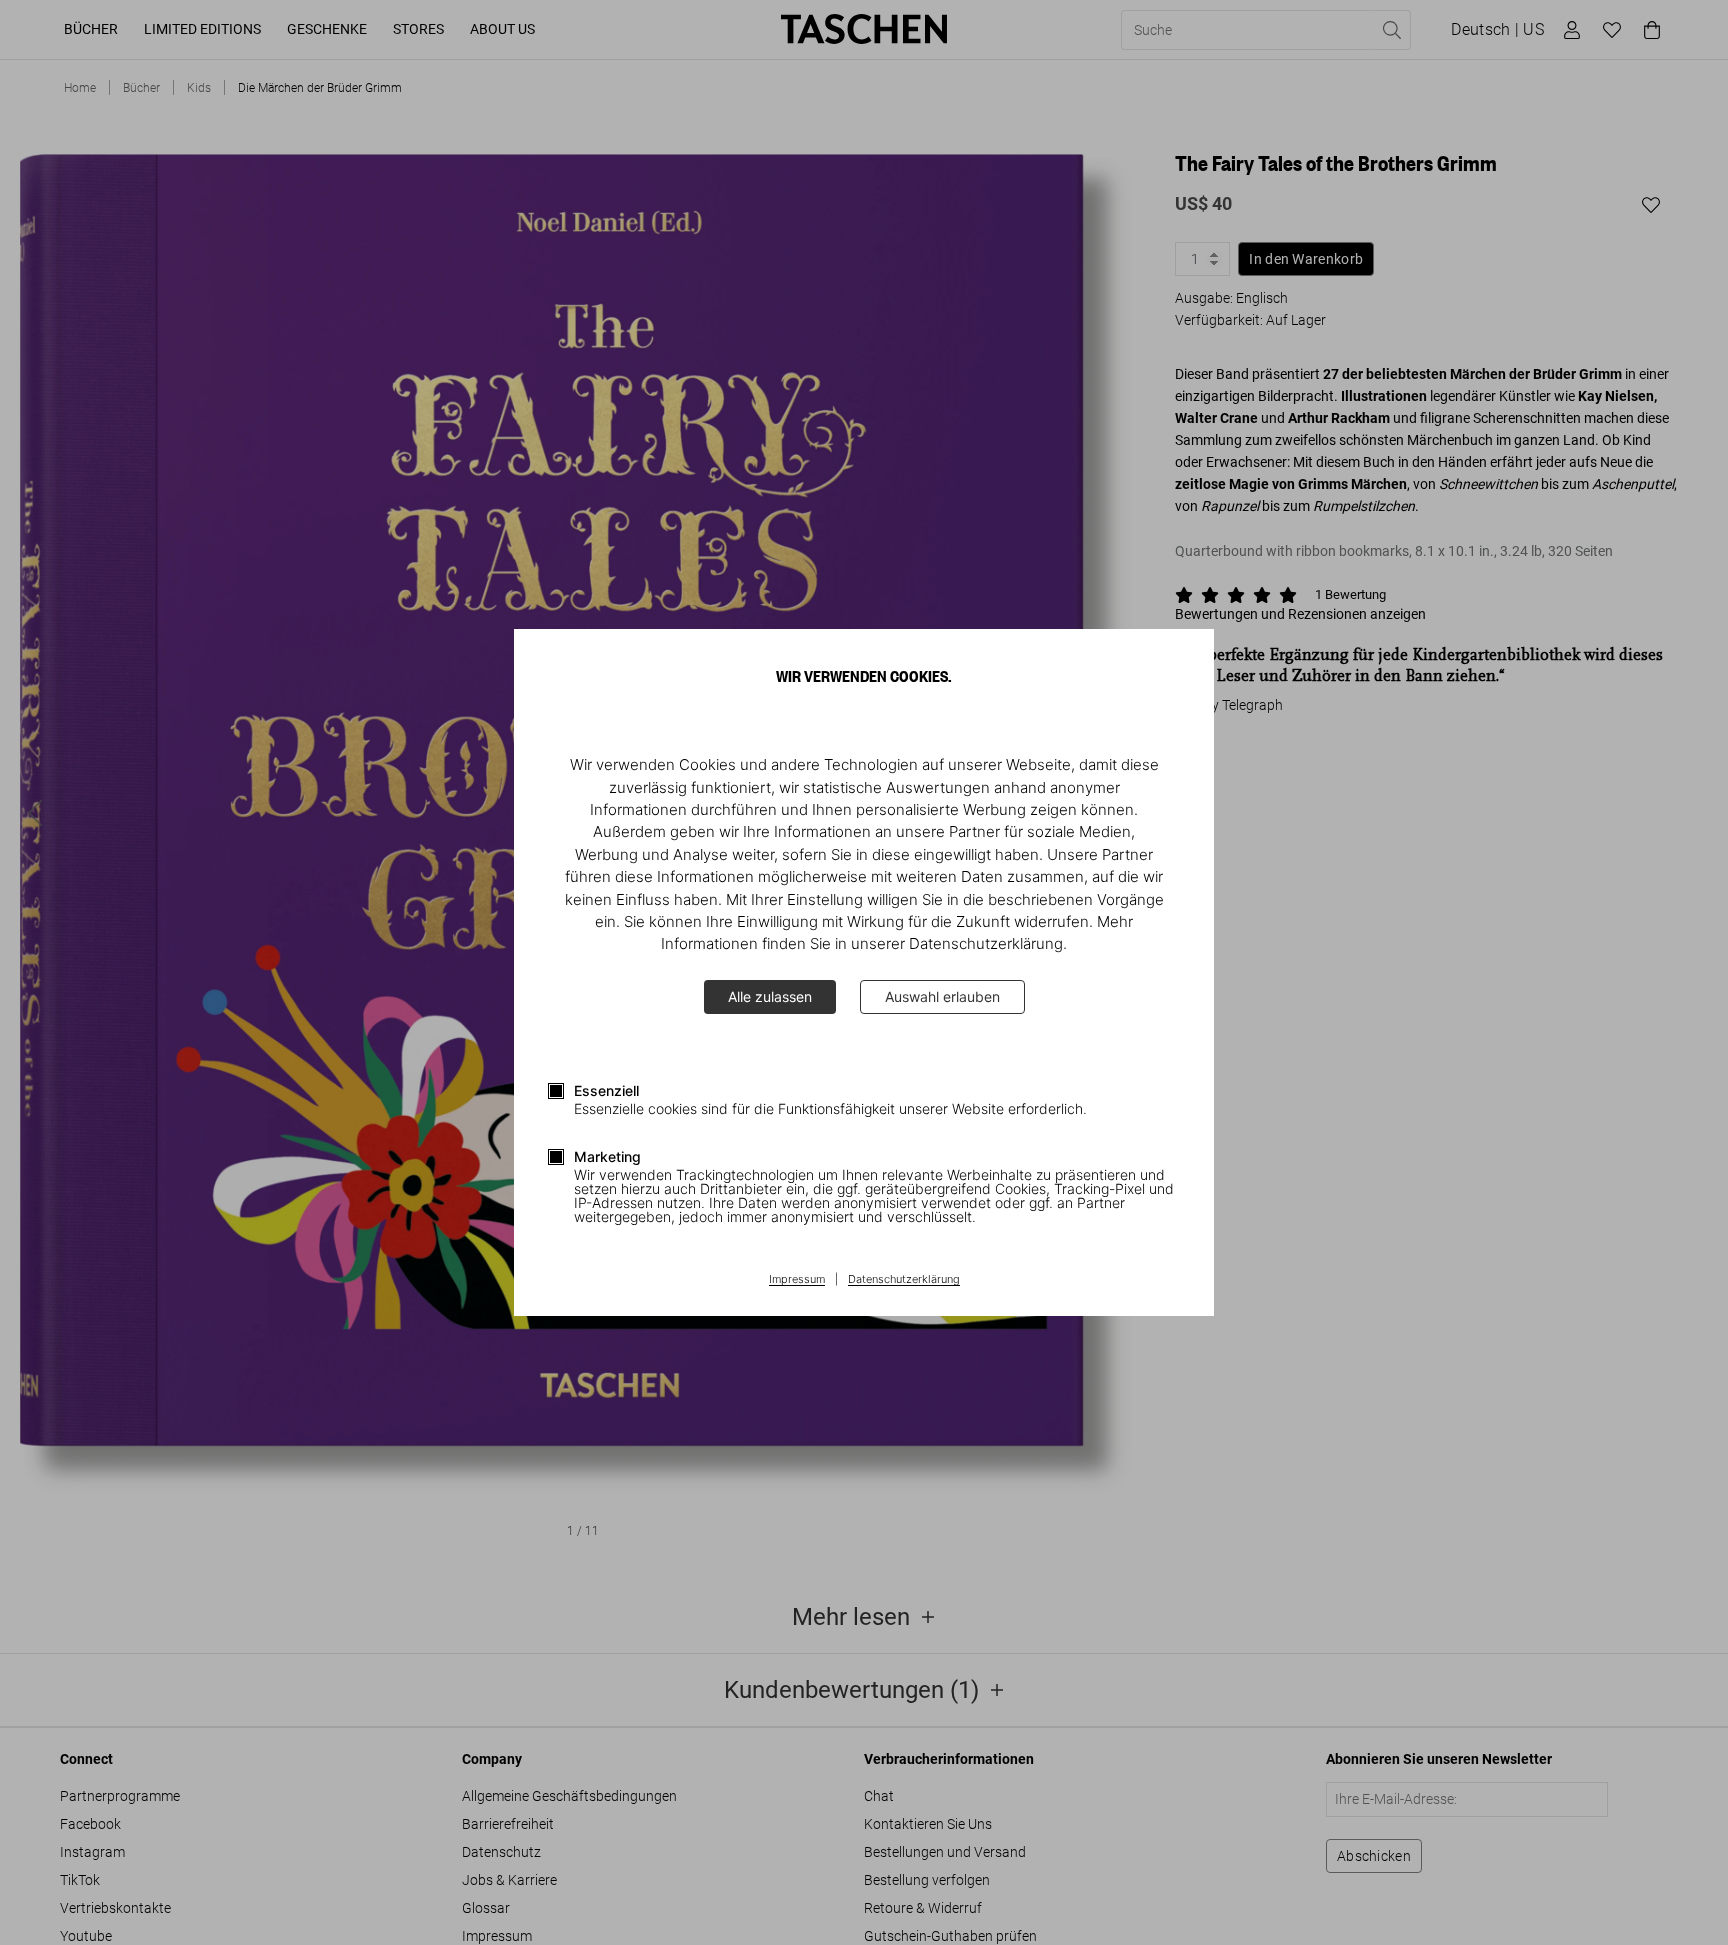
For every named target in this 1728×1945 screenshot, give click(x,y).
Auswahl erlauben (942, 996)
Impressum (797, 1280)
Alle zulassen (770, 996)
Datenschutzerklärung (904, 1280)
